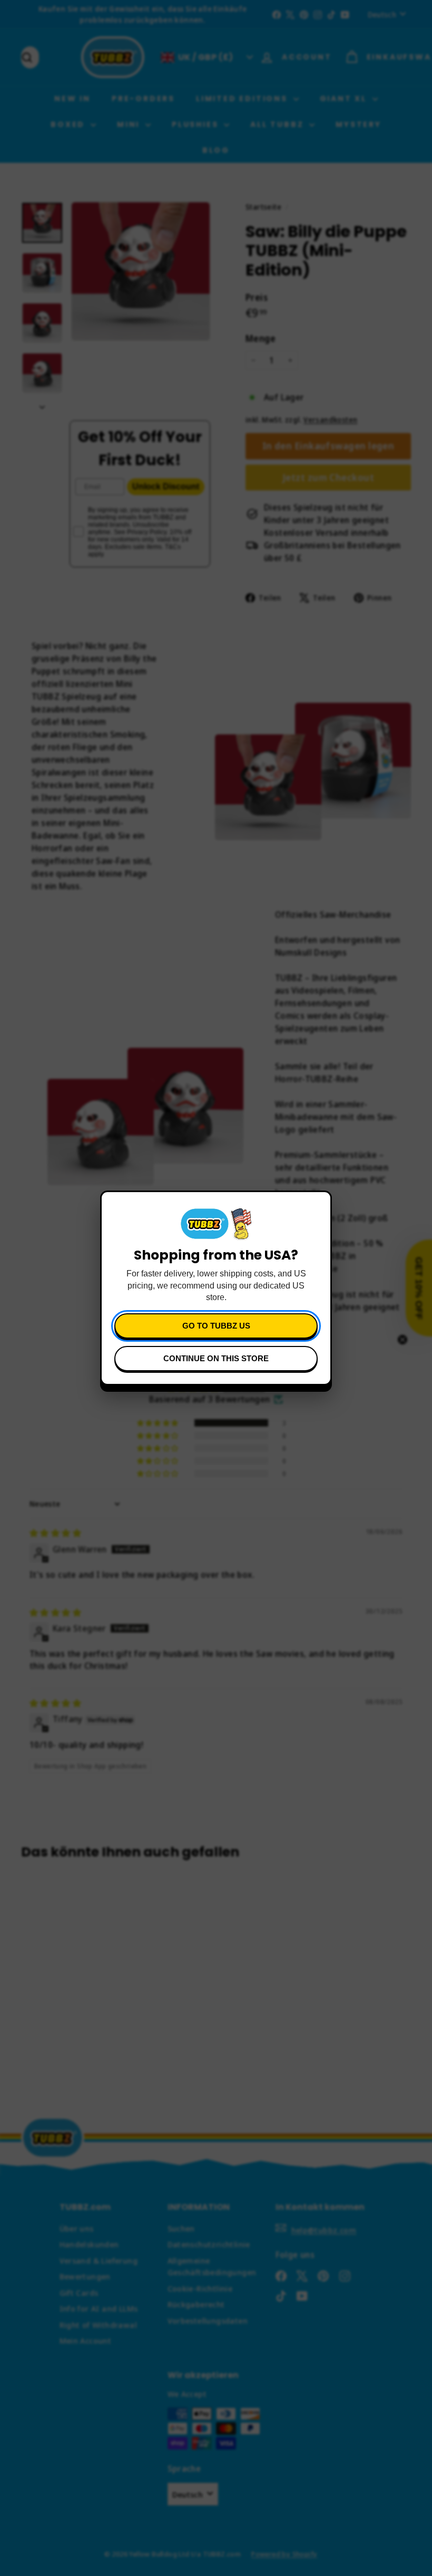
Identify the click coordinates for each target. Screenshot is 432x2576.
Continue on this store (216, 1358)
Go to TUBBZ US (216, 1326)
